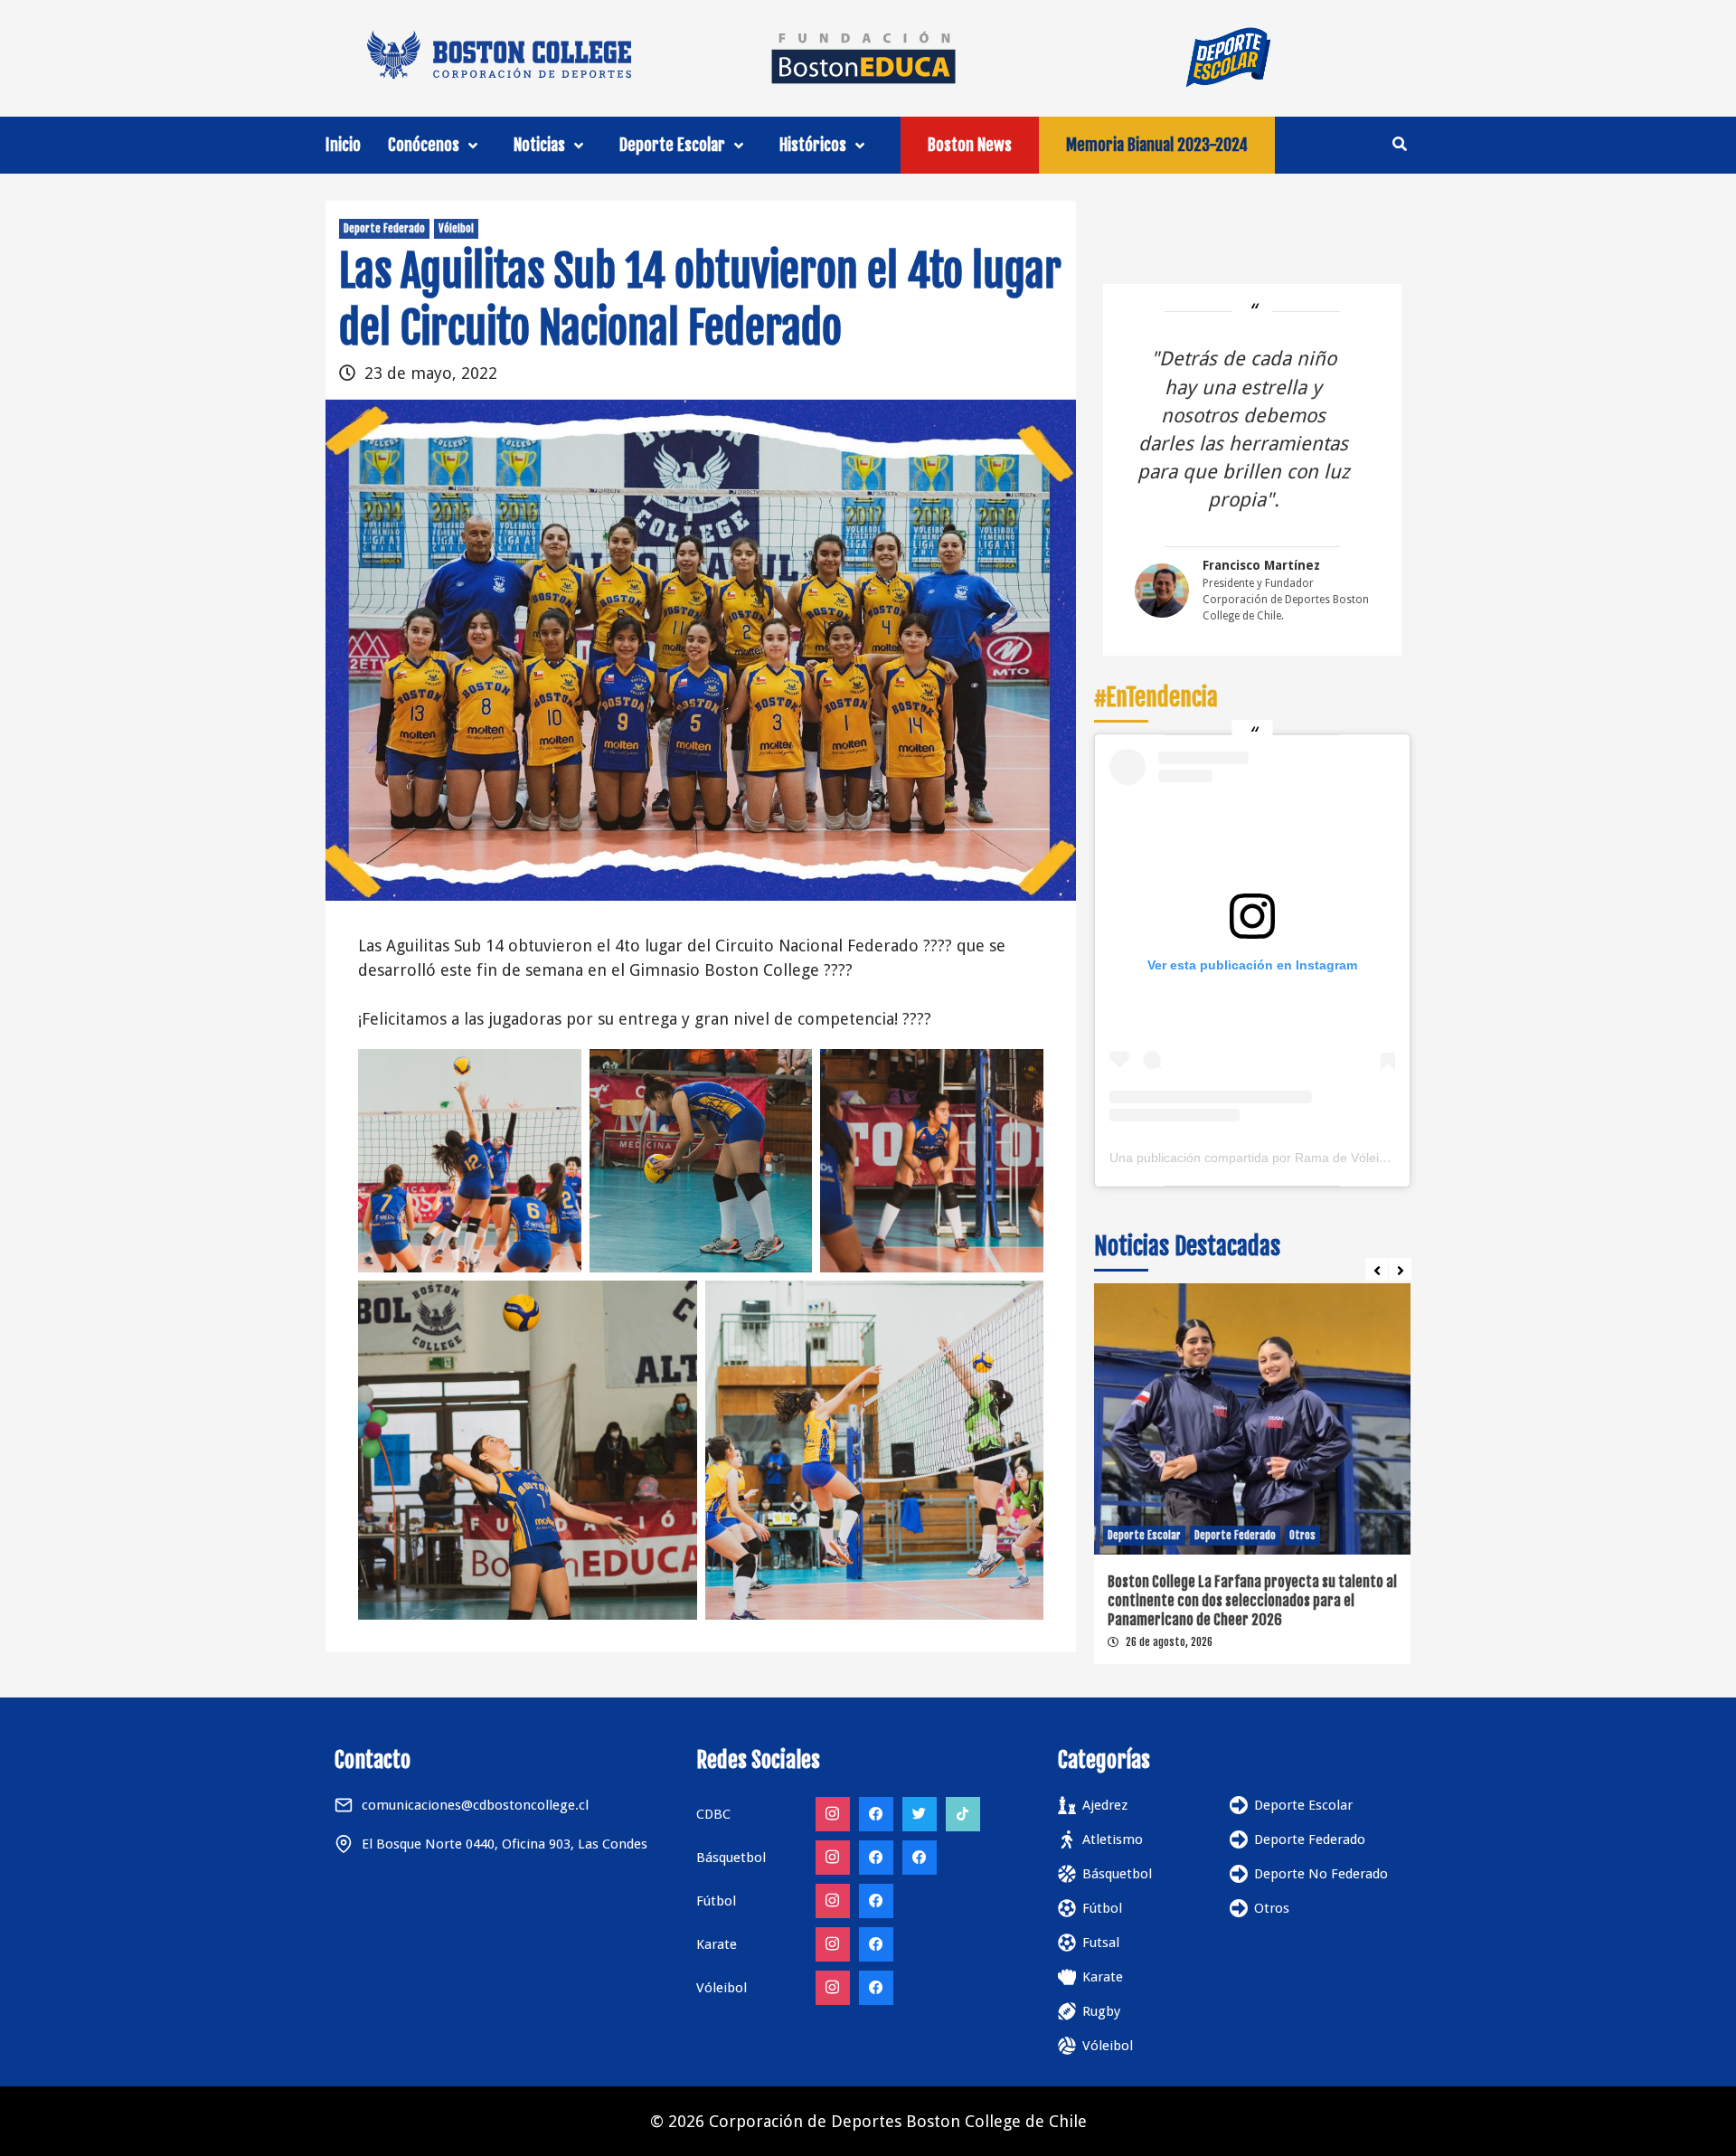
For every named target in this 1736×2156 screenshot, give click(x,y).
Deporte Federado (384, 228)
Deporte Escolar (672, 145)
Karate (1103, 1977)
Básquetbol (1117, 1874)
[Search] (1399, 144)
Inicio (343, 145)
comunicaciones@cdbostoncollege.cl (475, 1805)
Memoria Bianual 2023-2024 (1157, 145)
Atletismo (1113, 1839)
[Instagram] (833, 1814)
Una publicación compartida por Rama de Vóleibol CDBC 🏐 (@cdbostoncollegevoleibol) (1363, 1158)
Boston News (970, 145)
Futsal (1101, 1943)
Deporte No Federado (1321, 1874)
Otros (1272, 1908)
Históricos (813, 145)
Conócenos (424, 145)
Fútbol (1102, 1908)
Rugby (1101, 2011)
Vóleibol (456, 228)
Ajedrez (1105, 1805)
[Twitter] (920, 1814)
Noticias (539, 145)
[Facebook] (876, 1814)
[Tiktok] (963, 1814)
